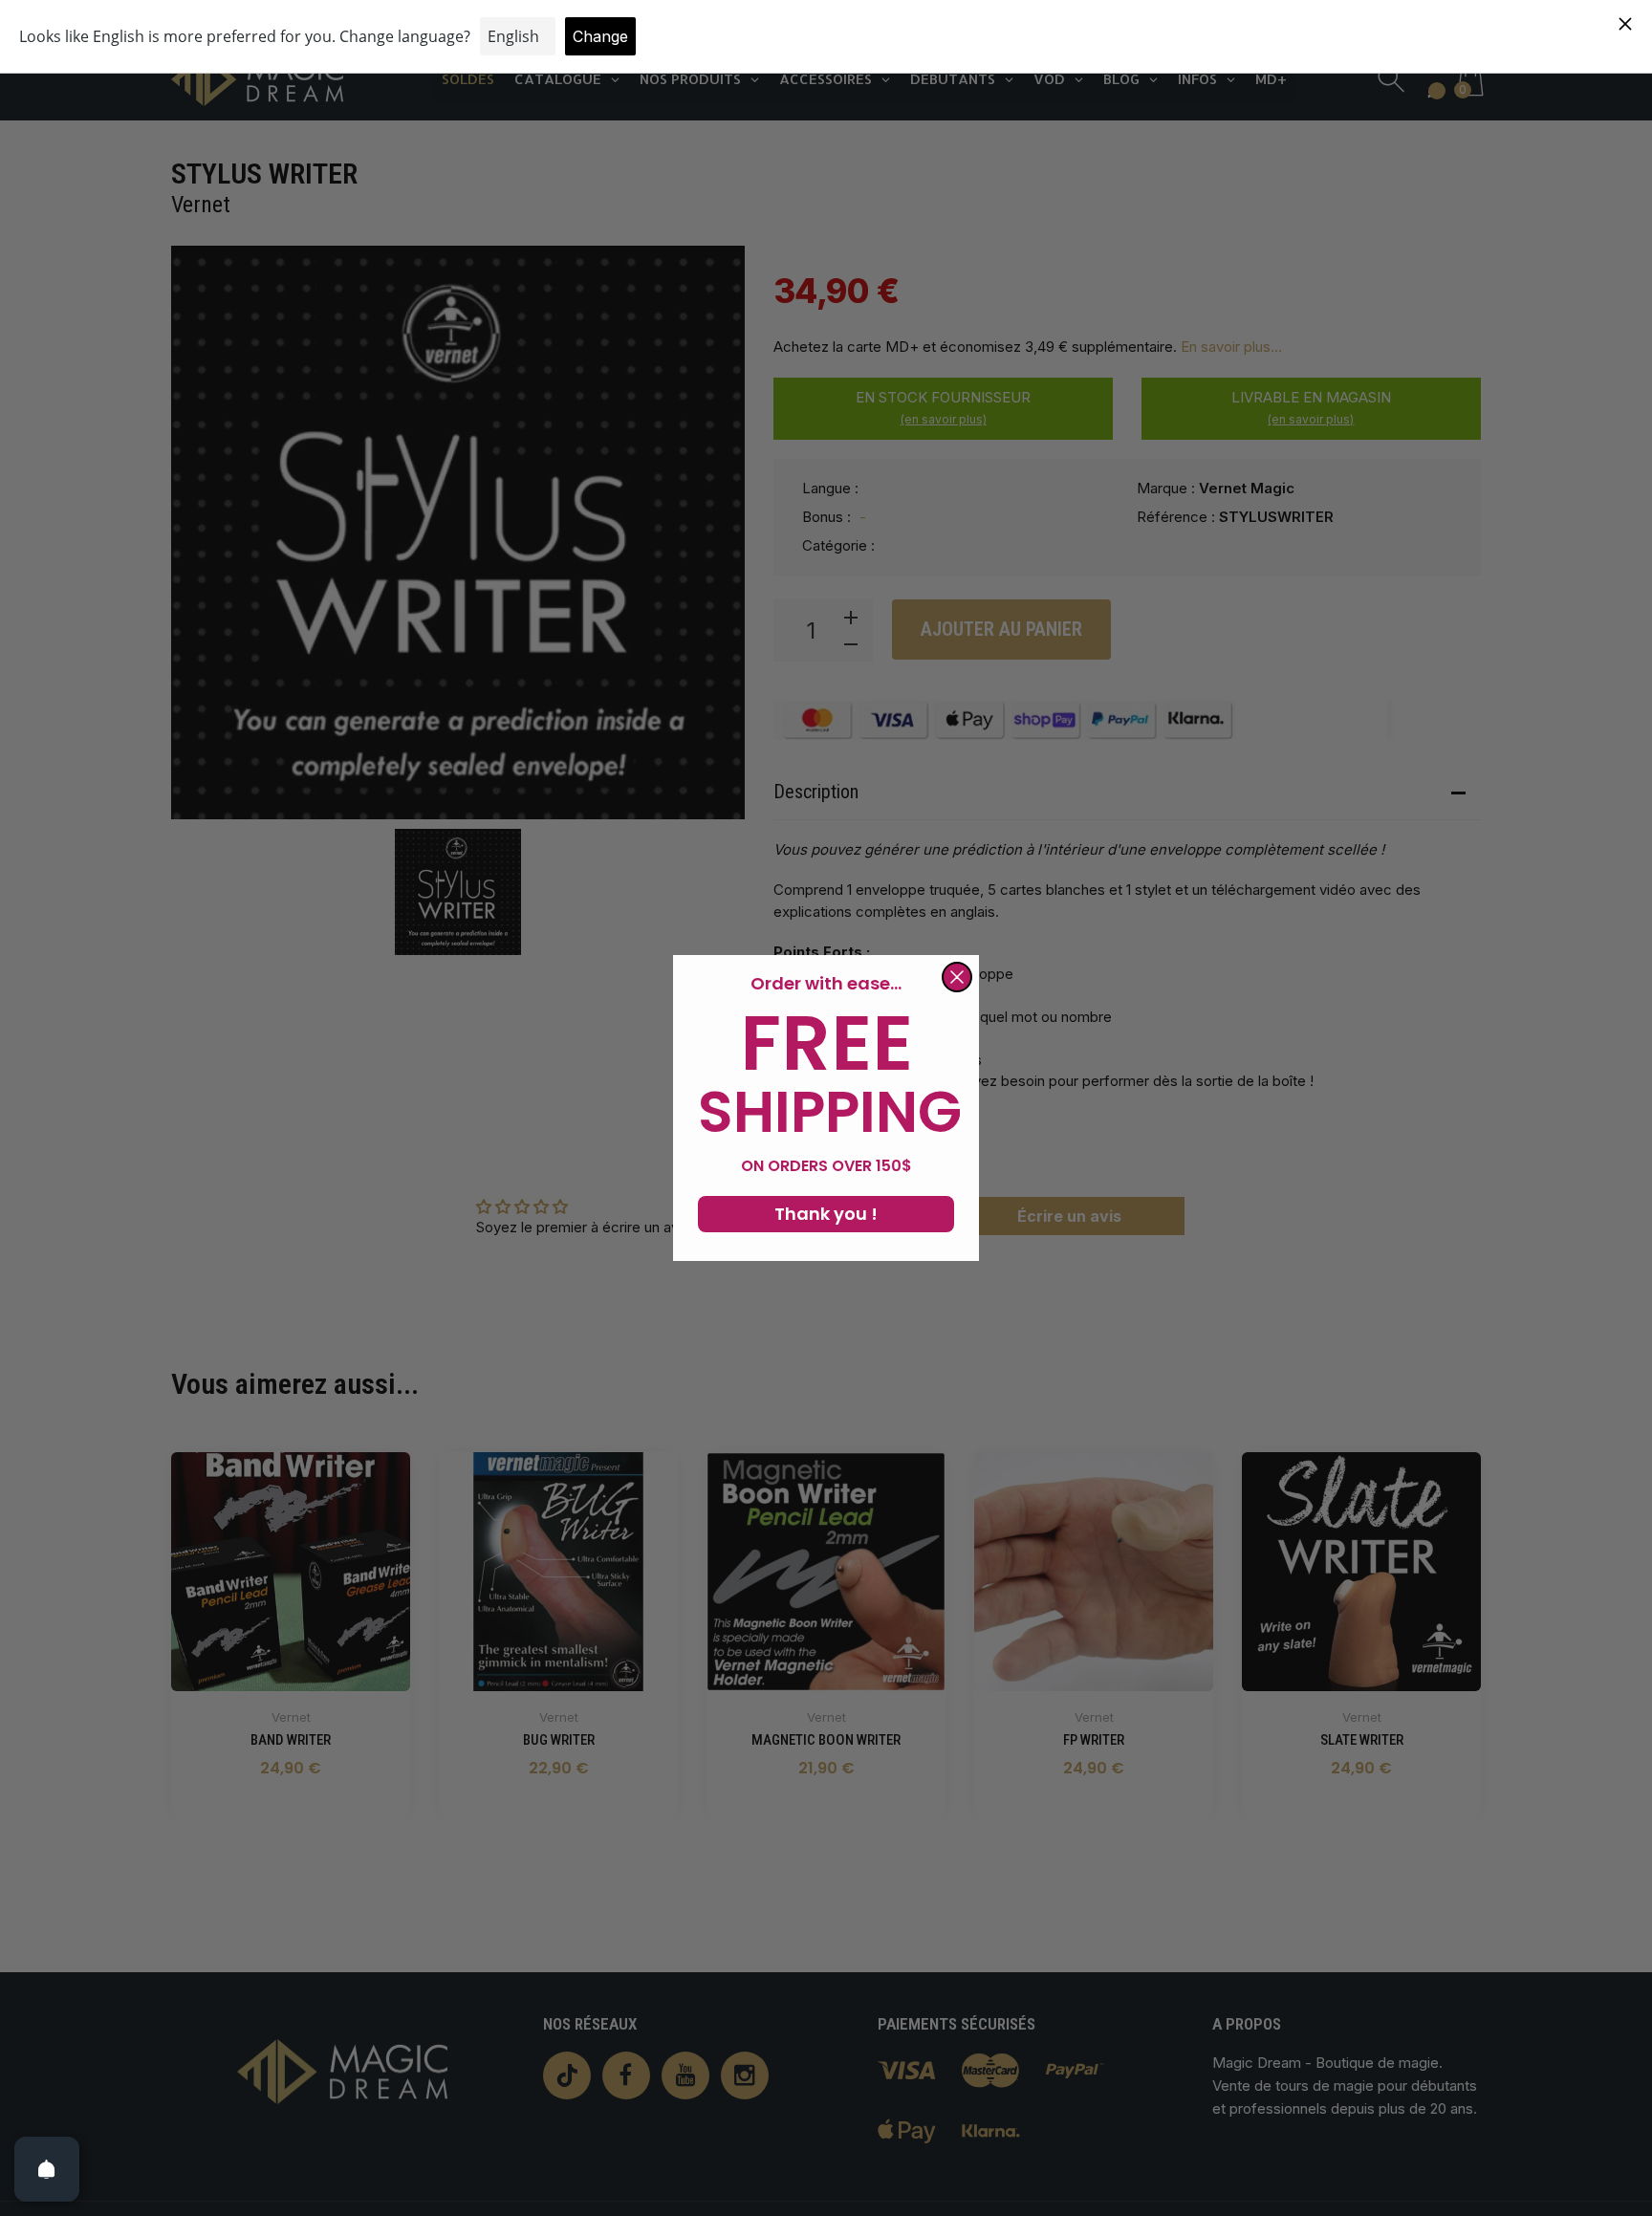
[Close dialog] (957, 977)
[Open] (47, 2169)
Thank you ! (826, 1214)
